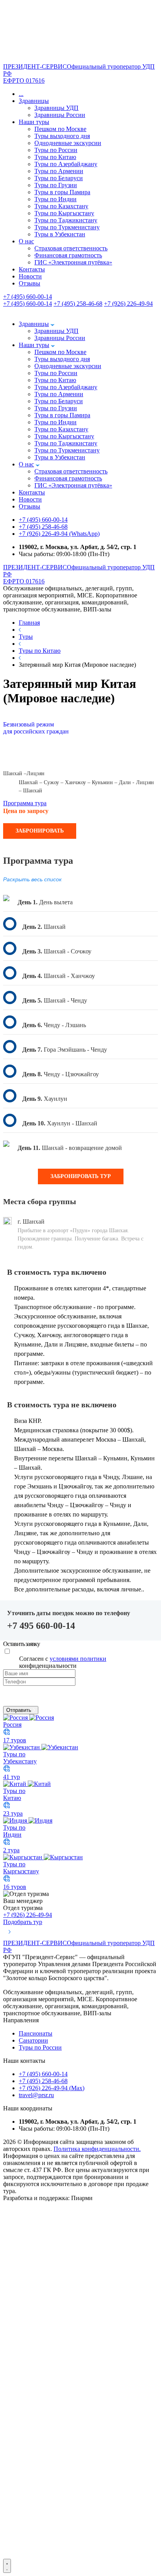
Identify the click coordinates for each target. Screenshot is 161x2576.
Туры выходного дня (62, 136)
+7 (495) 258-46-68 (78, 304)
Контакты (32, 269)
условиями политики (78, 1659)
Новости (30, 276)
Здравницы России (60, 115)
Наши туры (34, 122)
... (21, 94)
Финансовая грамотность (68, 255)
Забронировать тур (81, 1176)
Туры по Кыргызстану (64, 213)
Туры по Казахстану (61, 206)
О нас (26, 241)
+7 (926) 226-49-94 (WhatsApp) (59, 534)
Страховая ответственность (71, 248)
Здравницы (34, 101)
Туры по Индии (55, 199)
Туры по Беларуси (59, 178)
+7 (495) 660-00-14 (28, 297)
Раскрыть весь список (32, 879)
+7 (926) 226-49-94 (128, 304)
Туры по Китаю (55, 157)
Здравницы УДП (56, 108)
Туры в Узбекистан (60, 234)
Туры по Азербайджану (66, 164)
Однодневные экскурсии (68, 143)
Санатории (33, 2040)
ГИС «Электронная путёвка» (73, 262)
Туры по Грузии (56, 185)
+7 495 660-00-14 (41, 1626)
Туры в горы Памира (62, 192)
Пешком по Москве (60, 129)
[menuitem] (80, 2555)
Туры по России (56, 150)
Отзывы (30, 283)
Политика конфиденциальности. (97, 2149)
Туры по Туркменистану (67, 227)
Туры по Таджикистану (66, 220)
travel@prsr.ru (36, 2095)
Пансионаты (36, 2033)
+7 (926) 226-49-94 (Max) (52, 2088)
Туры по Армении (59, 171)
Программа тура (25, 803)
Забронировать (40, 831)
